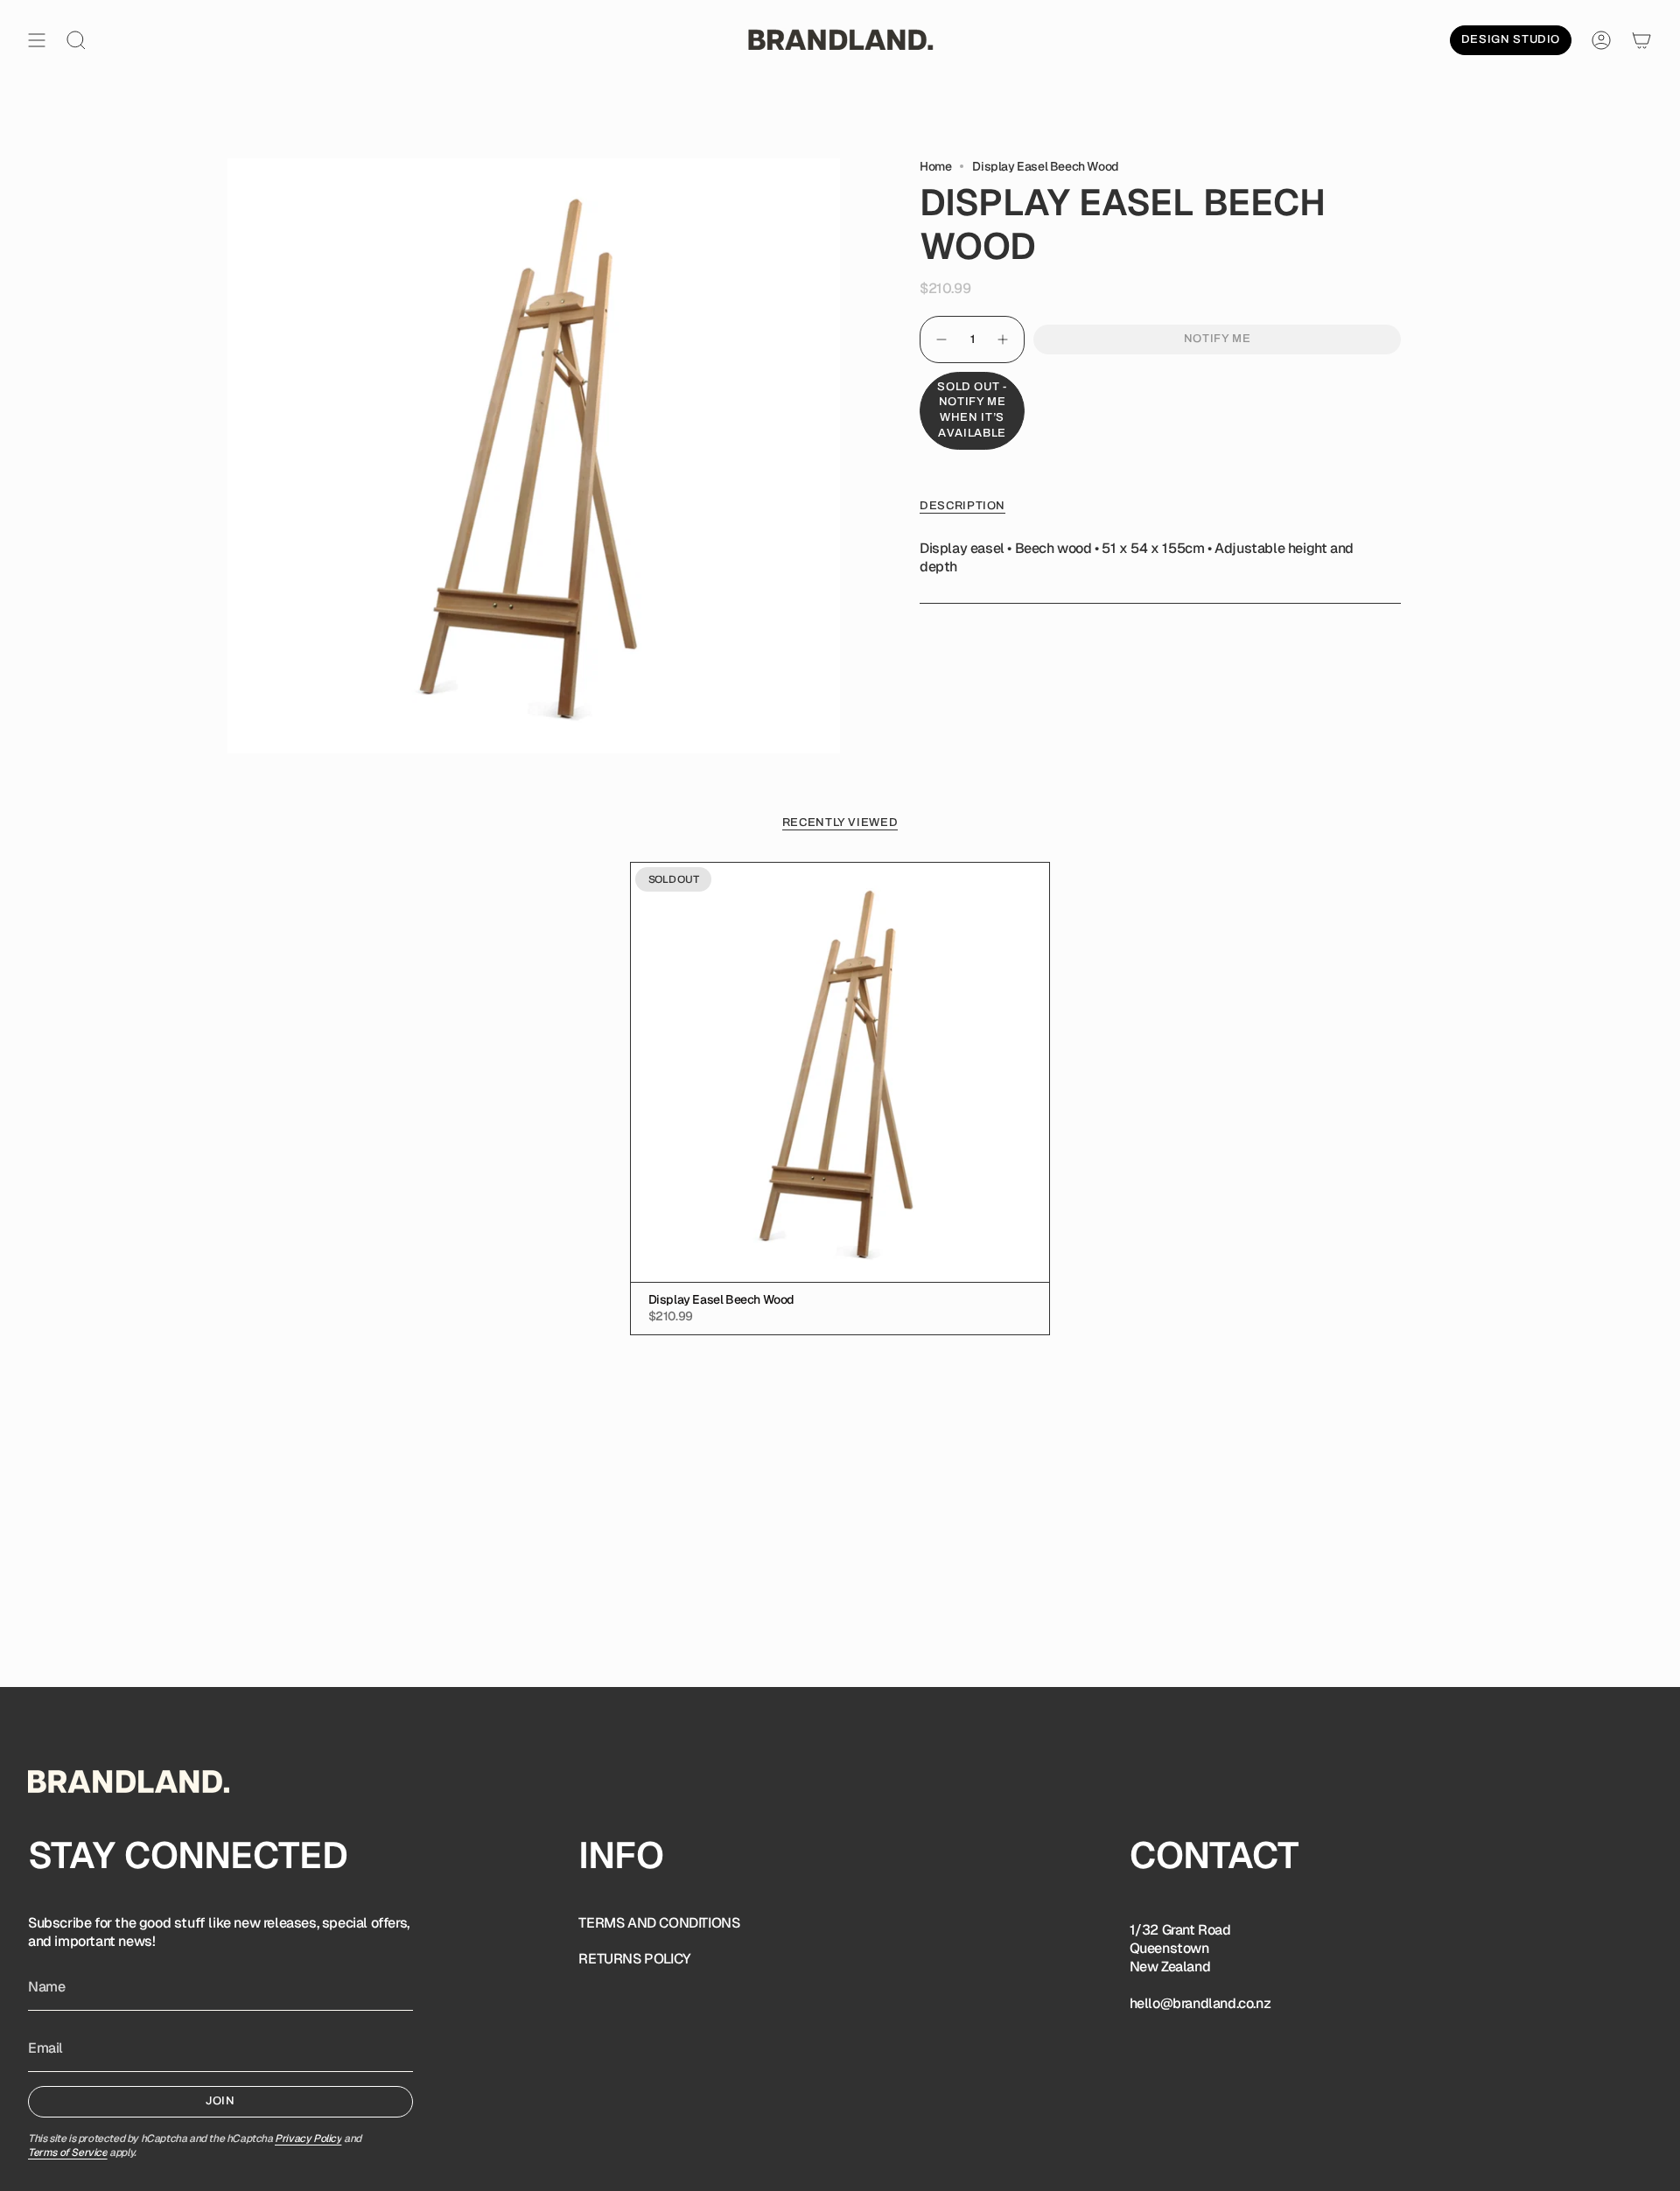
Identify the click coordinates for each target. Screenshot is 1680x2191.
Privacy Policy (308, 2138)
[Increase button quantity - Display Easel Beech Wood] (1004, 339)
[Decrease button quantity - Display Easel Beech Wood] (941, 339)
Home (935, 166)
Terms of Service (68, 2152)
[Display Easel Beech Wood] (840, 1072)
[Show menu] (37, 40)
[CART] (1641, 40)
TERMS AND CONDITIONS (659, 1923)
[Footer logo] (129, 1781)
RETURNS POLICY (634, 1959)
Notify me (1218, 339)
